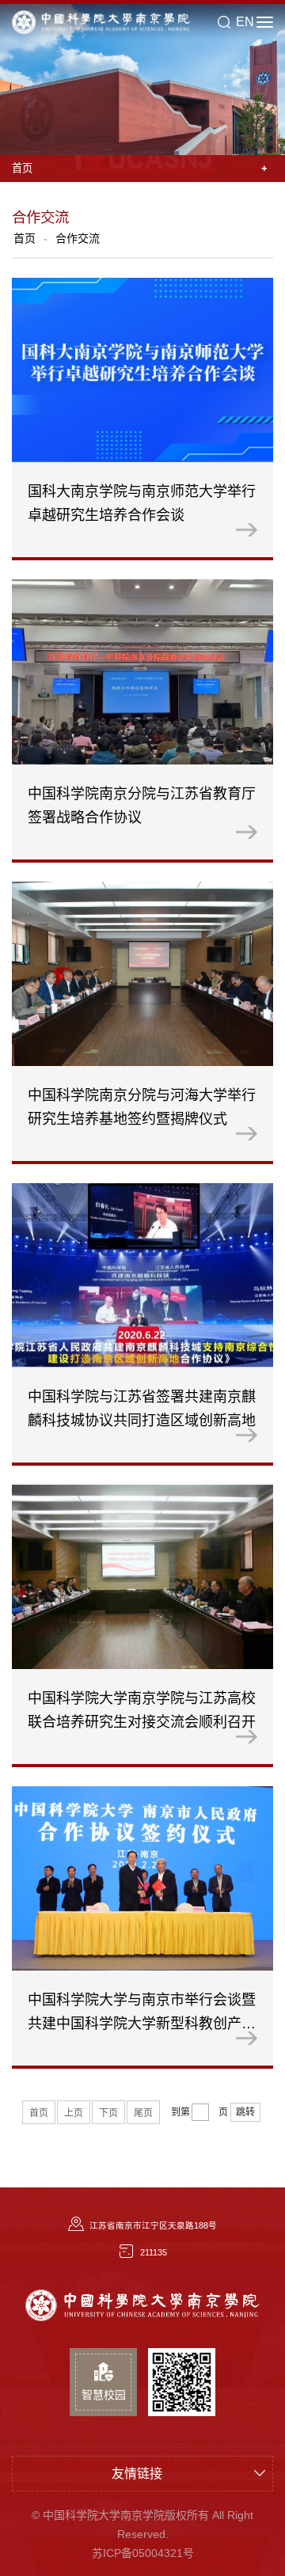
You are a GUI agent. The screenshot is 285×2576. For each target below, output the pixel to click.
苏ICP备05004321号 (143, 2553)
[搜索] (224, 22)
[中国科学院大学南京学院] (142, 2307)
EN (245, 22)
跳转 (245, 2112)
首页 (25, 238)
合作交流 (78, 238)
